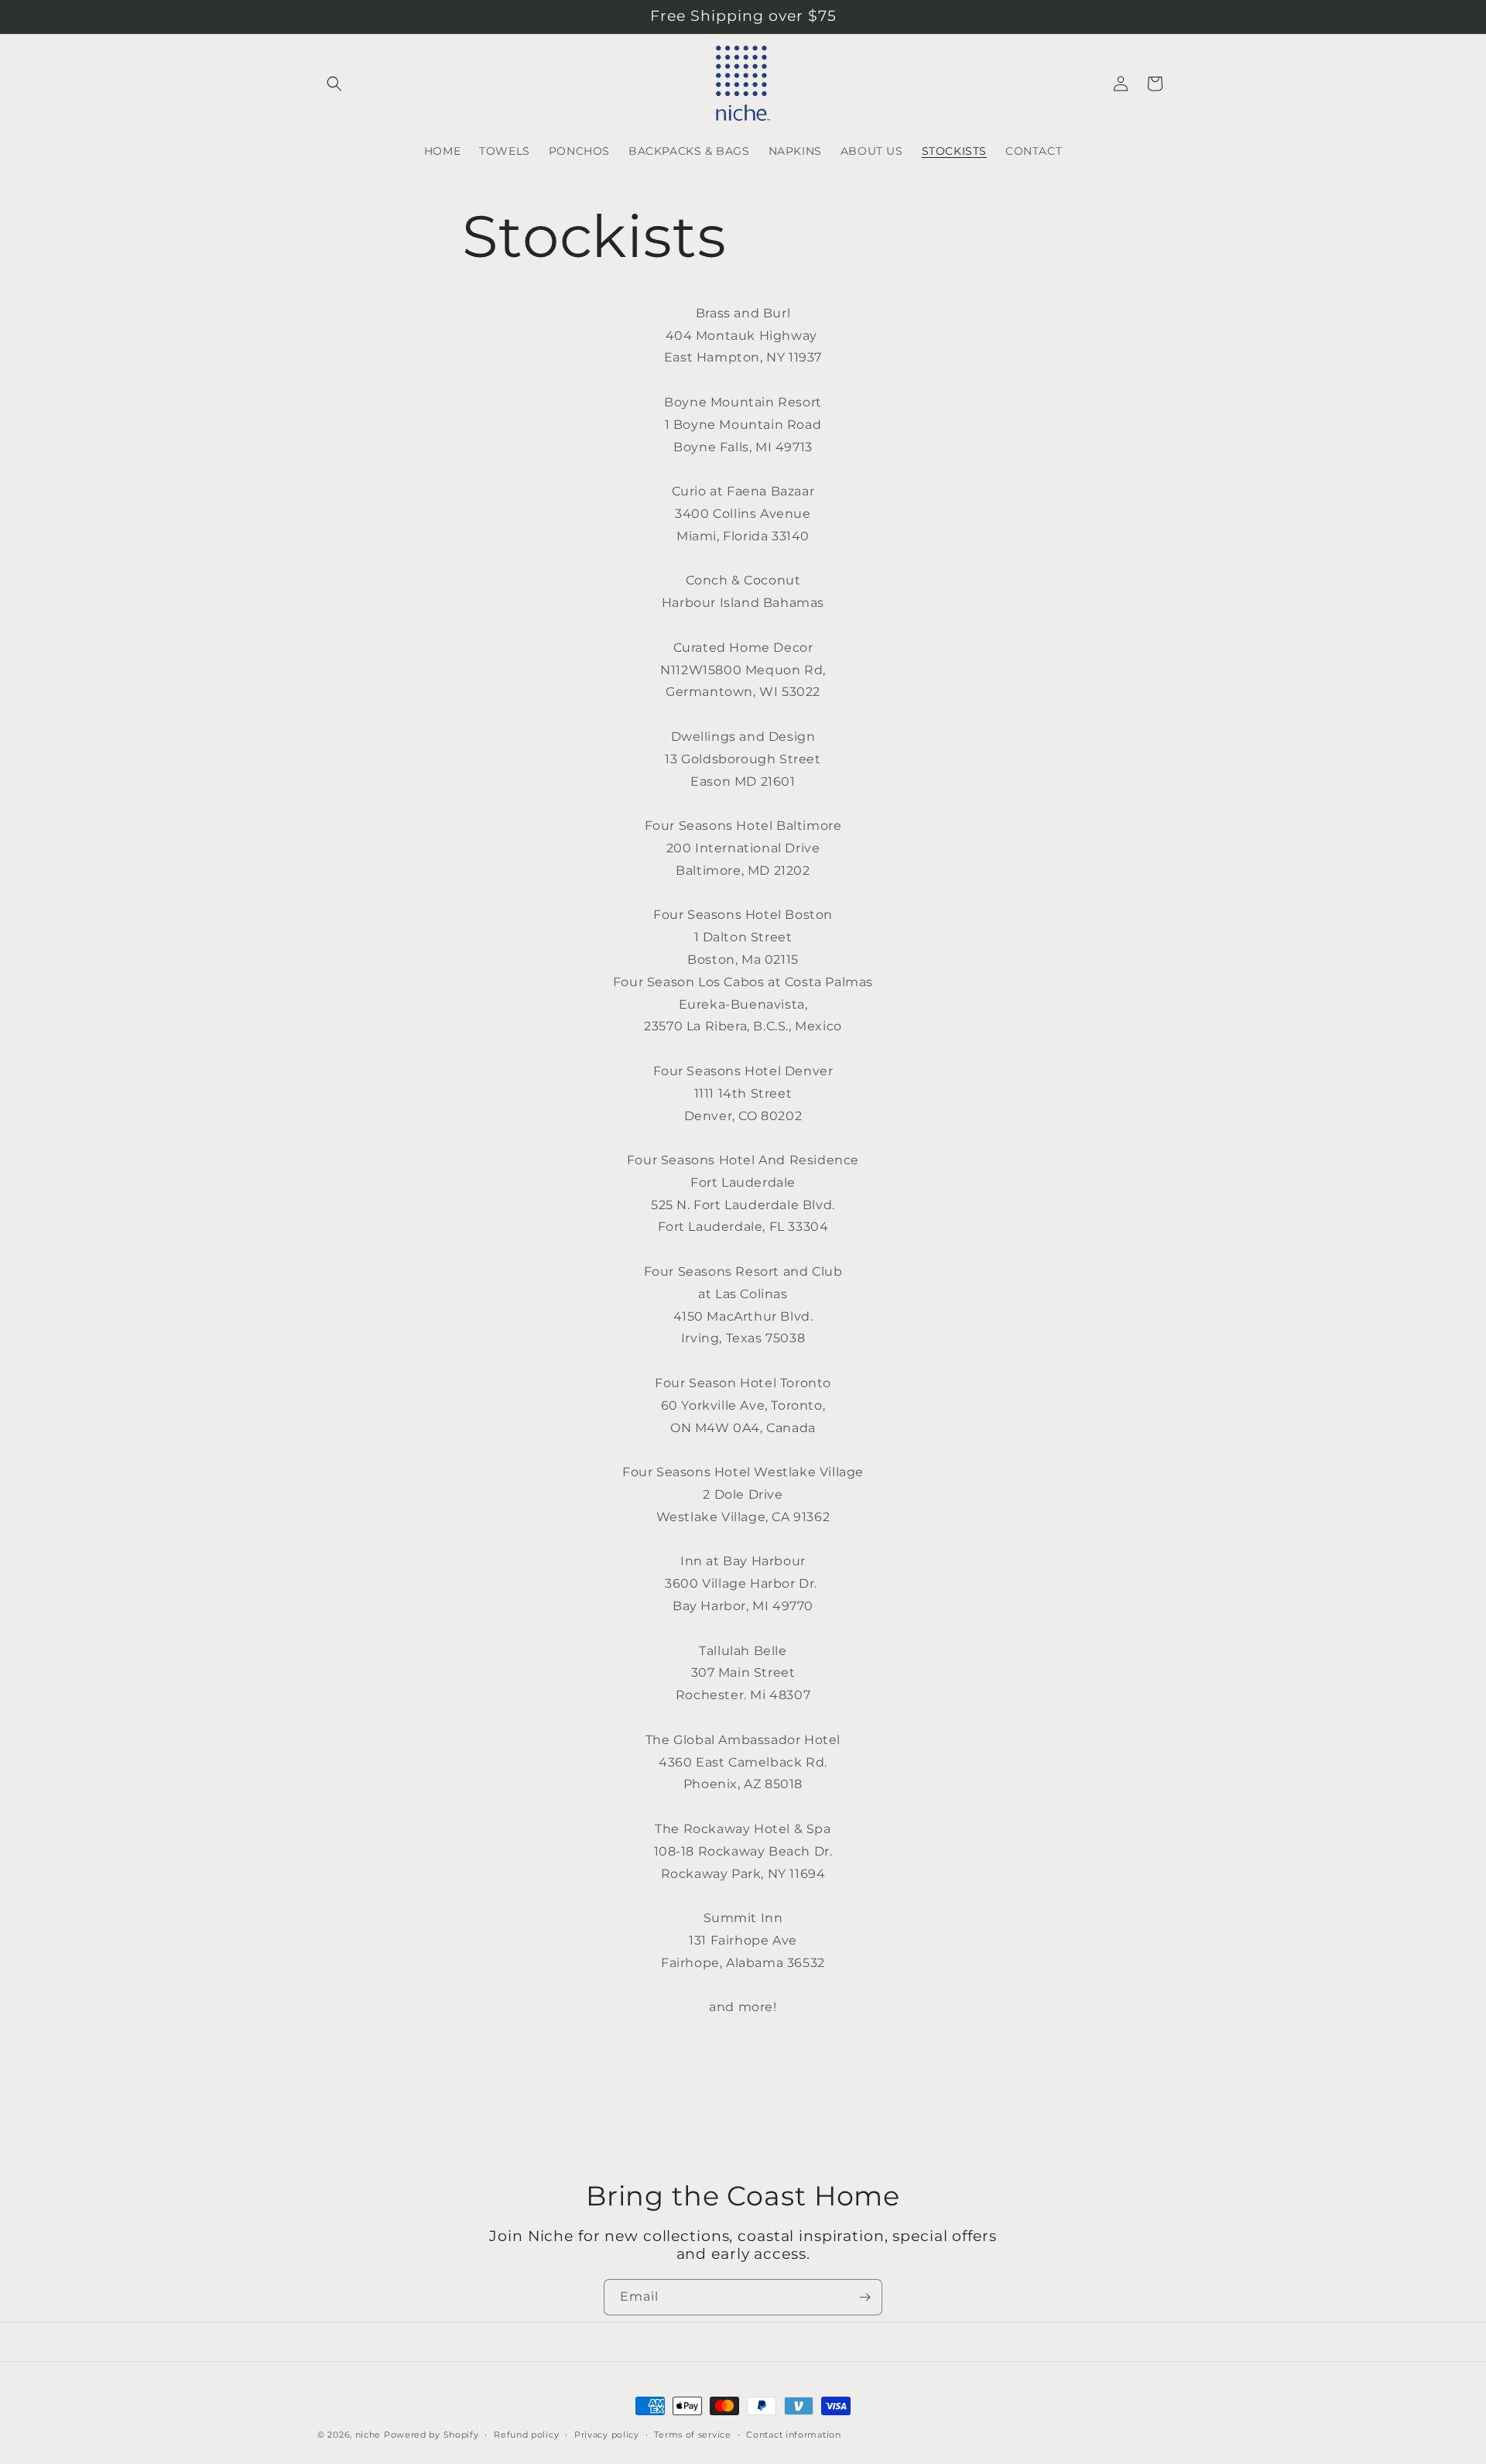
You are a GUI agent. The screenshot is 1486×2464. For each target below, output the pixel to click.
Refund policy (526, 2434)
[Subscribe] (865, 2297)
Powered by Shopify (431, 2435)
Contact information (793, 2434)
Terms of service (692, 2434)
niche (368, 2435)
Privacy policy (607, 2434)
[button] (334, 84)
